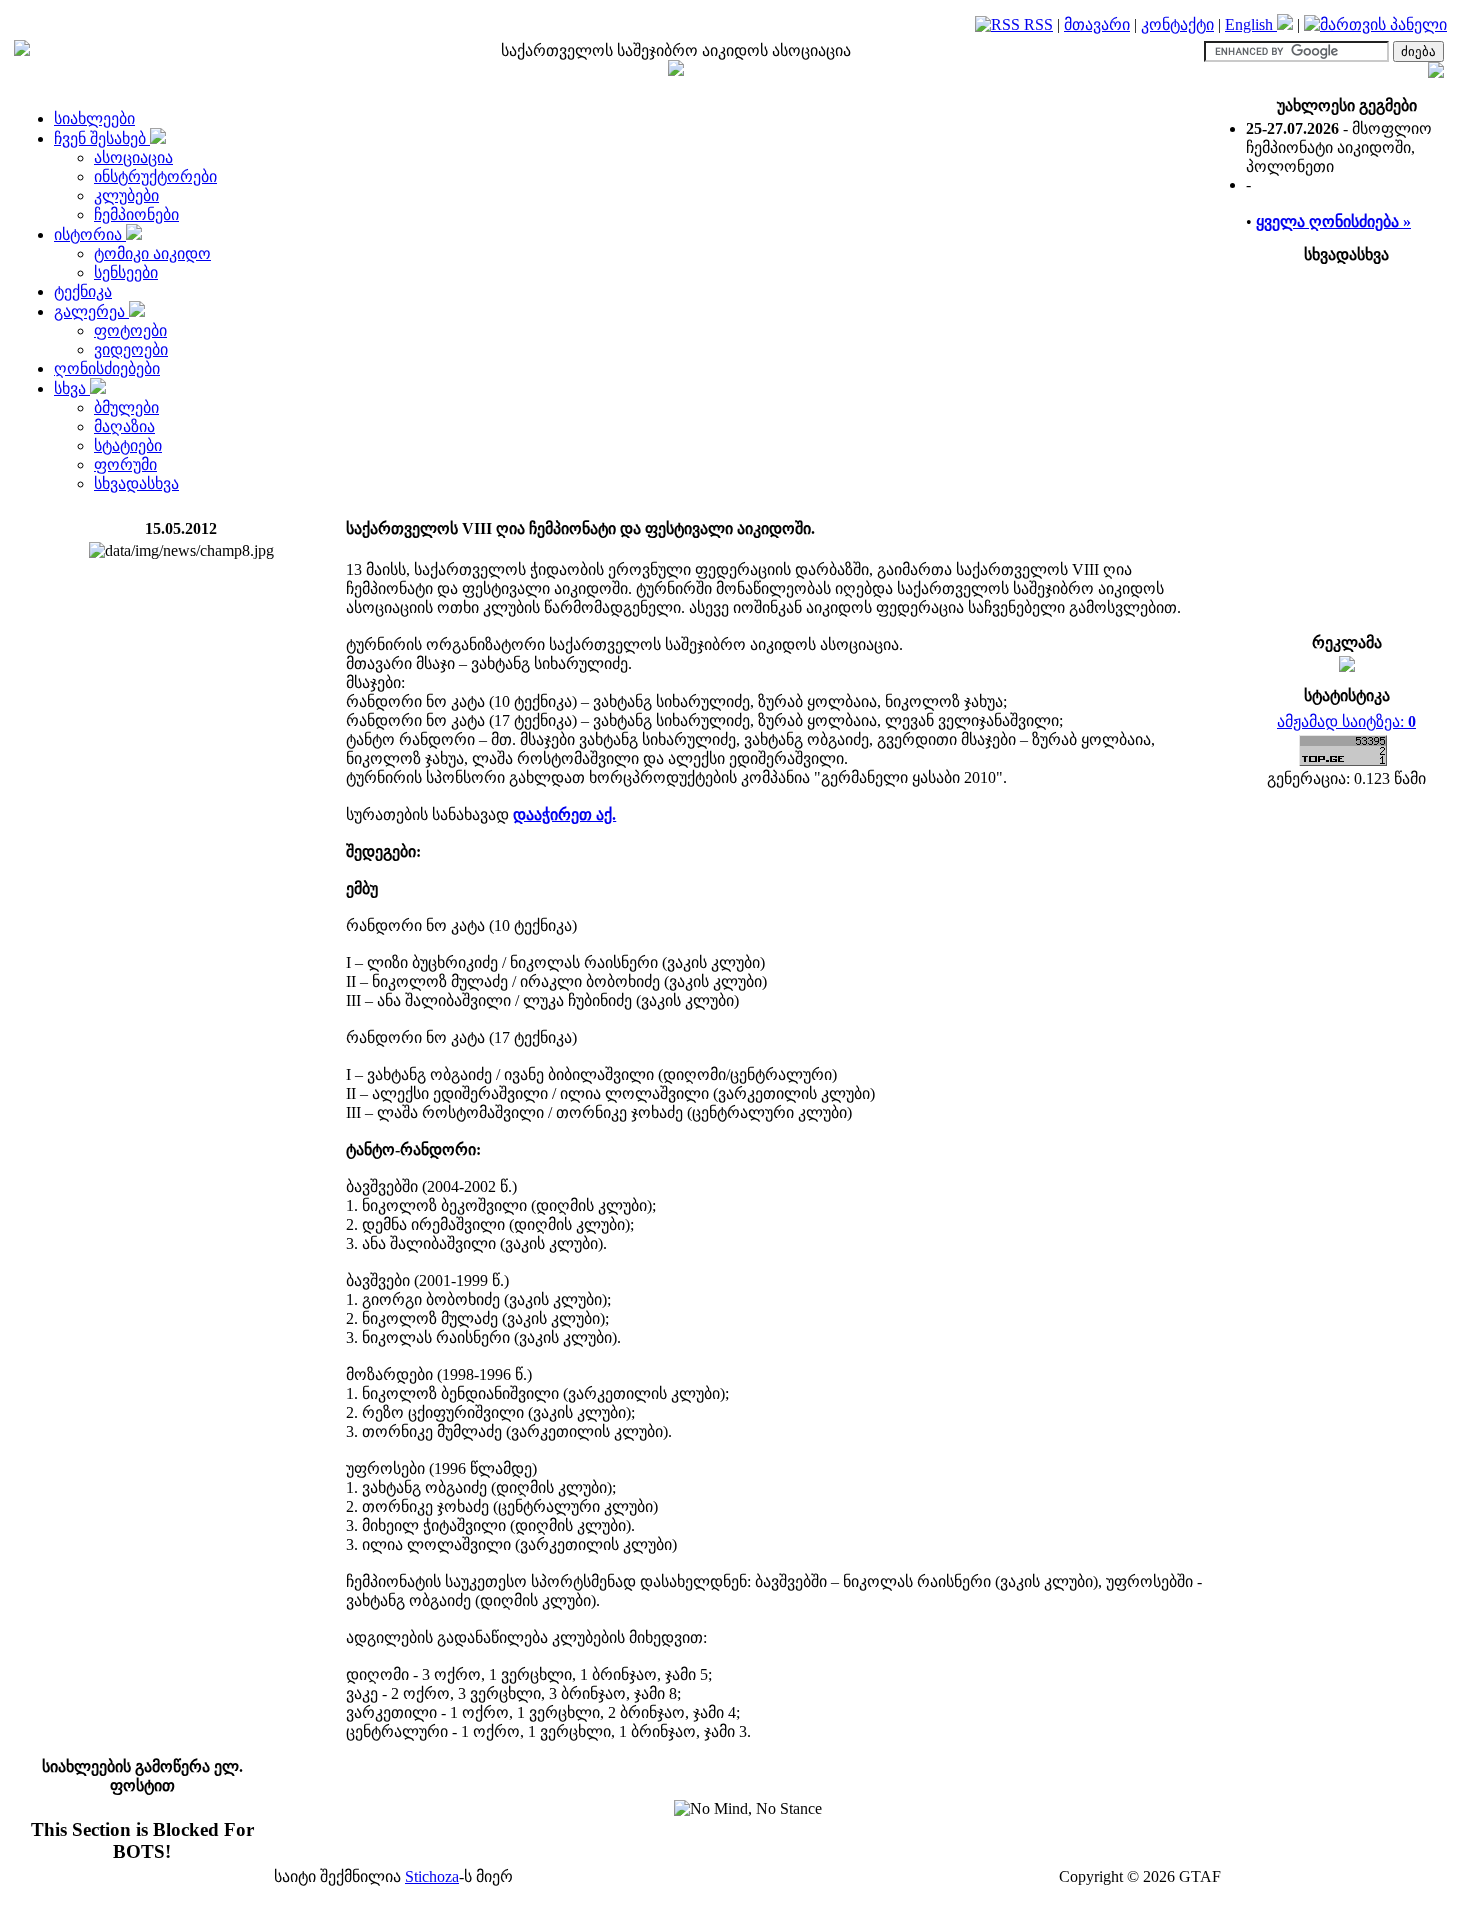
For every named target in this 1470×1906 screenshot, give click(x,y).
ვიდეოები (131, 349)
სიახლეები (94, 118)
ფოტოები (130, 330)
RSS (1036, 24)
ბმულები (126, 407)
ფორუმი (125, 464)
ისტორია (90, 234)
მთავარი (1097, 24)
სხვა (72, 388)
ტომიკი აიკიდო (152, 253)
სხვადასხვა (136, 483)
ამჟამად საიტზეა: (1346, 721)
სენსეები (126, 272)
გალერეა (91, 311)
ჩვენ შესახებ (102, 138)
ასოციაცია (133, 157)
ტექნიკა (83, 291)
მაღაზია (124, 426)
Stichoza (432, 1876)
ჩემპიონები (136, 214)
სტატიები (128, 445)
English (1251, 24)
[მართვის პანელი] (1375, 24)
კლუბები (126, 195)
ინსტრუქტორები (155, 176)
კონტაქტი (1177, 24)
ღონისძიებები (107, 368)
